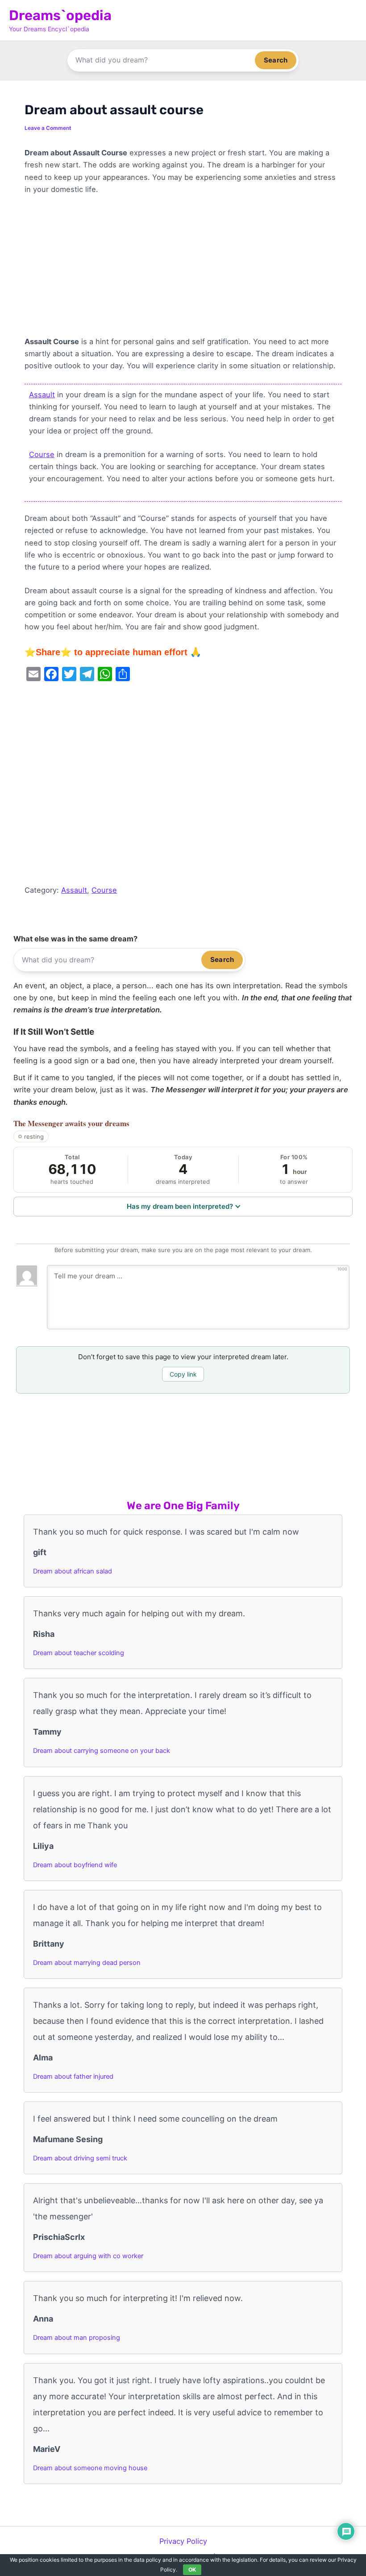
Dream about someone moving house (90, 2468)
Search (276, 60)
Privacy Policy (183, 2541)
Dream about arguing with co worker (88, 2256)
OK (192, 2570)
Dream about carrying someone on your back (102, 1751)
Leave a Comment (48, 128)
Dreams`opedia (60, 15)
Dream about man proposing (77, 2338)
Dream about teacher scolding (79, 1653)
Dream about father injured (73, 2077)
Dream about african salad (73, 1571)
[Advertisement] (183, 270)
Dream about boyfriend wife (75, 1865)
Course (42, 454)
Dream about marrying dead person (87, 1963)
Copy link (183, 1374)
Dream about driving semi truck (80, 2158)
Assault (42, 395)
